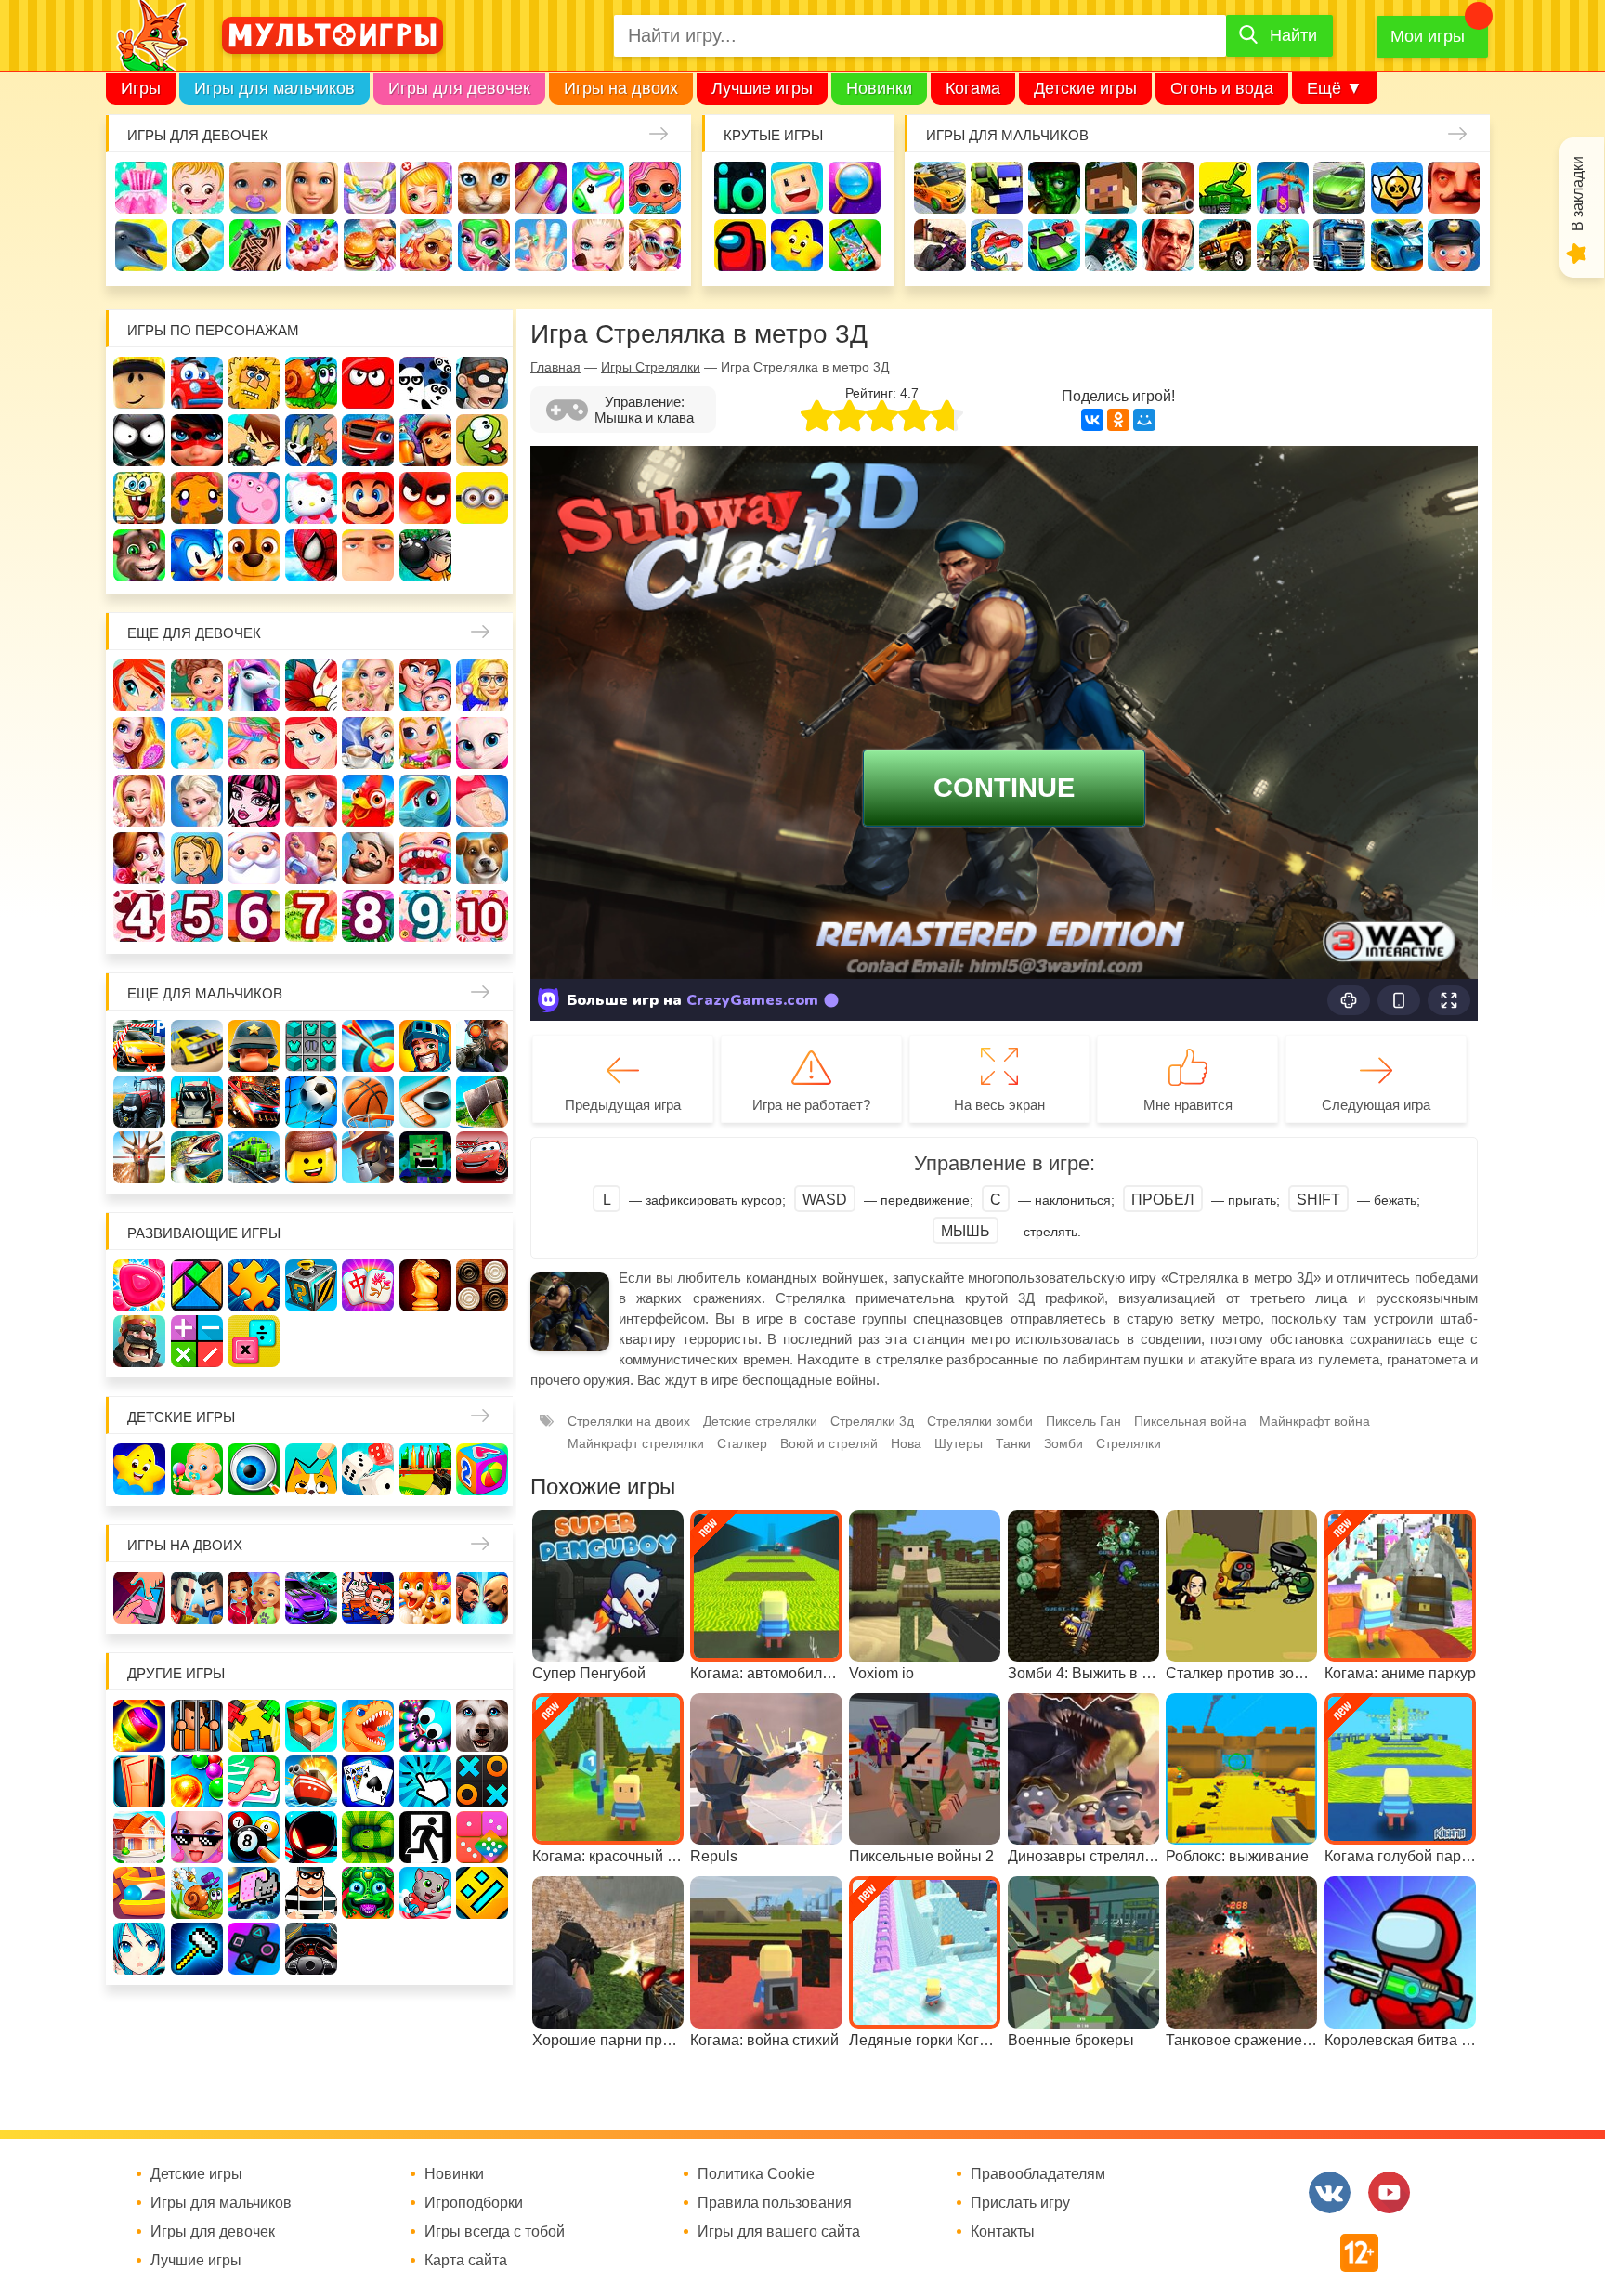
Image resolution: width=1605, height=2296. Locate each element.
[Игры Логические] (197, 1285)
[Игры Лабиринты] (139, 1893)
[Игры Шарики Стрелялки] (139, 1726)
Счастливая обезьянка (197, 498)
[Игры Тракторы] (139, 1102)
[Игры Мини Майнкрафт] (197, 1949)
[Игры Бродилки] (197, 1893)
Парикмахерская (254, 743)
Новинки (879, 88)
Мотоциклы (1283, 245)
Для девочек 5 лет (197, 916)
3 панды (425, 383)
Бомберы (425, 555)
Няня (368, 685)
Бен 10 (254, 440)
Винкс (139, 685)
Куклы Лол (655, 188)
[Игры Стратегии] (139, 1341)
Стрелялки (997, 188)
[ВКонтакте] (1092, 420)
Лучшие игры (762, 88)
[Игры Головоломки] (311, 1285)
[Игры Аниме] (139, 1949)
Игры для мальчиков (274, 88)
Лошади (254, 685)
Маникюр (541, 188)
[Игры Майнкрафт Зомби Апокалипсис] (425, 1157)
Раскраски (311, 685)
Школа (197, 685)
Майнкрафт (1111, 188)
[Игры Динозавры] (368, 1726)
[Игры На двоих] (139, 1598)
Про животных (482, 858)
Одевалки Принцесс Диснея (139, 858)
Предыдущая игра (623, 1105)
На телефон (855, 245)
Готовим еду (370, 245)
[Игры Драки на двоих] (482, 1598)
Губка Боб (139, 498)
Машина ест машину (997, 245)
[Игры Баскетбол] (368, 1102)
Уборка (370, 188)
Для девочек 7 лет (311, 916)
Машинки (1054, 245)
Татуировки (255, 245)
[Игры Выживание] (482, 1102)
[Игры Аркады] (254, 1893)
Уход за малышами (255, 188)
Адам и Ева (254, 383)
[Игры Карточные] (368, 1781)
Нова (906, 1443)
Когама (973, 88)
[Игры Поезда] (254, 1157)
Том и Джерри (311, 440)
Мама (425, 685)
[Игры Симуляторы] (311, 1949)
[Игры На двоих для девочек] (254, 1598)
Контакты (1003, 2232)
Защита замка (1283, 188)
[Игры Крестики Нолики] (482, 1781)
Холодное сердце (197, 801)
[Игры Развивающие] (482, 1469)
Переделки (311, 858)
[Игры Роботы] (368, 1157)
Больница (482, 685)
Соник (197, 555)
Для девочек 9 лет (425, 916)
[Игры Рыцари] (425, 1046)
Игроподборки (474, 2203)
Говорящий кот (139, 555)
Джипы (1225, 245)
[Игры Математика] (197, 1341)
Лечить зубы (425, 858)
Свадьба (139, 801)
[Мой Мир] (1144, 420)
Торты (312, 245)
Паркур (1111, 245)
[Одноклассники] (1118, 420)
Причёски (139, 743)
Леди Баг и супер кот (197, 440)
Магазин (425, 743)
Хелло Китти (311, 498)
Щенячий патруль (254, 555)
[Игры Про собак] (482, 1726)
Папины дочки (197, 858)
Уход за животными (426, 245)
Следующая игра (1376, 1105)
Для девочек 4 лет (139, 916)
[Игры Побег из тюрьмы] (311, 1893)
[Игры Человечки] (311, 1837)
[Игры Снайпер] (482, 1046)
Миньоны (482, 498)
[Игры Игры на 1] (254, 1781)
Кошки (484, 188)
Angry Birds (425, 498)
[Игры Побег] (197, 1726)
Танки (1225, 188)
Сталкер (742, 1443)
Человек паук (311, 555)
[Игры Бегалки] (425, 1893)
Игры (141, 88)
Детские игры (1085, 88)
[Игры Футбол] (311, 1102)
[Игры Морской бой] (311, 1781)
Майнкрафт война (1315, 1421)
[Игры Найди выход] (139, 1781)
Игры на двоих (621, 88)
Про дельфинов (141, 245)
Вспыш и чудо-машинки (368, 440)
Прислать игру (1020, 2203)
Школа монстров (254, 801)
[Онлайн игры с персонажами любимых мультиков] (333, 35)
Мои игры (1428, 36)
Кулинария (198, 245)
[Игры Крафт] (311, 1046)
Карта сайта (466, 2261)
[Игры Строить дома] (139, 1837)
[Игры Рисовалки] (311, 1469)
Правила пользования (775, 2203)
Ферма (368, 801)
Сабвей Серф (425, 440)
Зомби (1054, 188)
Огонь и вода (1222, 88)
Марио (368, 498)
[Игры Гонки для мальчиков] (197, 1046)
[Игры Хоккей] (425, 1102)
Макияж (598, 245)
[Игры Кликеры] (425, 1781)
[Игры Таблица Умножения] (254, 1341)
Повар (368, 858)
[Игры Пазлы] (254, 1285)
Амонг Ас (740, 245)
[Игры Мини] (482, 1837)
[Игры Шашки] (482, 1285)
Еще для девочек (194, 633)
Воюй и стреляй (829, 1443)
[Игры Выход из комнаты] (425, 1837)
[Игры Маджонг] (368, 1285)
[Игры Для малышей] (197, 1469)
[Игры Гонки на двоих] (311, 1598)
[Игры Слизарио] (425, 1726)
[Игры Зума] (368, 1893)
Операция (541, 245)
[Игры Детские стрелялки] (425, 1469)
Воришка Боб (482, 383)
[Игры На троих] (254, 1726)
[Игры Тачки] (482, 1157)
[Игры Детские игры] (139, 1469)
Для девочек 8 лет (368, 916)
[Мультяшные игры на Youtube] (1389, 2192)
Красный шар (368, 383)
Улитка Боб (311, 383)
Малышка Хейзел (198, 188)
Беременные (482, 801)
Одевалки (141, 188)
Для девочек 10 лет (482, 916)
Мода (655, 245)
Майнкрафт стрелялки (636, 1443)
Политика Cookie (756, 2174)
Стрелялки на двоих (629, 1421)
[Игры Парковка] (139, 1046)
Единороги (598, 188)
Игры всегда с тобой (495, 2232)
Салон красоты (484, 245)
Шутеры (940, 245)
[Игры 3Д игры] (311, 1726)
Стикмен (139, 440)
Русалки (311, 801)
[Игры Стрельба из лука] (368, 1046)
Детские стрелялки (760, 1421)
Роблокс (139, 383)
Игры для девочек (459, 88)
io (740, 188)
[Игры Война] (254, 1046)
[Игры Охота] (139, 1157)
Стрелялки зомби (980, 1421)
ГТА (1168, 245)
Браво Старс (1397, 188)
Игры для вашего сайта (779, 2232)
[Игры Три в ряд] (139, 1285)
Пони (425, 801)
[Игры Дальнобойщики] (197, 1102)
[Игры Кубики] (368, 1469)
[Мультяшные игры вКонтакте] (1330, 2192)
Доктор (426, 188)
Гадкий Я (368, 555)
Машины (1339, 188)
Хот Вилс (1397, 245)
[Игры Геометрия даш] (482, 1893)
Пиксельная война (1190, 1421)
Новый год (254, 858)
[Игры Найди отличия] (254, 1469)
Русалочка (311, 743)
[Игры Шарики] (197, 1781)
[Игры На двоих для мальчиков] (197, 1598)
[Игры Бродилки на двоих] (425, 1598)
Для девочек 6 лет (254, 916)
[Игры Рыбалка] (197, 1157)
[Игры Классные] (197, 1837)
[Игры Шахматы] (425, 1285)
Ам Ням (482, 440)
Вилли (197, 383)
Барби (312, 188)
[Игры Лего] (311, 1157)
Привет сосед (1454, 188)
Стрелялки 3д (872, 1421)
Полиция (1454, 245)
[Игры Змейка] (368, 1837)
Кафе (368, 743)
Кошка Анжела (482, 743)
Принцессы (197, 743)
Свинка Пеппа (254, 498)
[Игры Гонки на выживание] (254, 1102)
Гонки (940, 188)
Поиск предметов (855, 188)
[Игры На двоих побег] (368, 1598)
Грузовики (1339, 245)
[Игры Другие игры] (254, 1949)
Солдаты (1168, 188)
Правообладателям (1038, 2174)
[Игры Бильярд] (254, 1837)
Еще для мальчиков (205, 993)
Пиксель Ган (1083, 1421)
